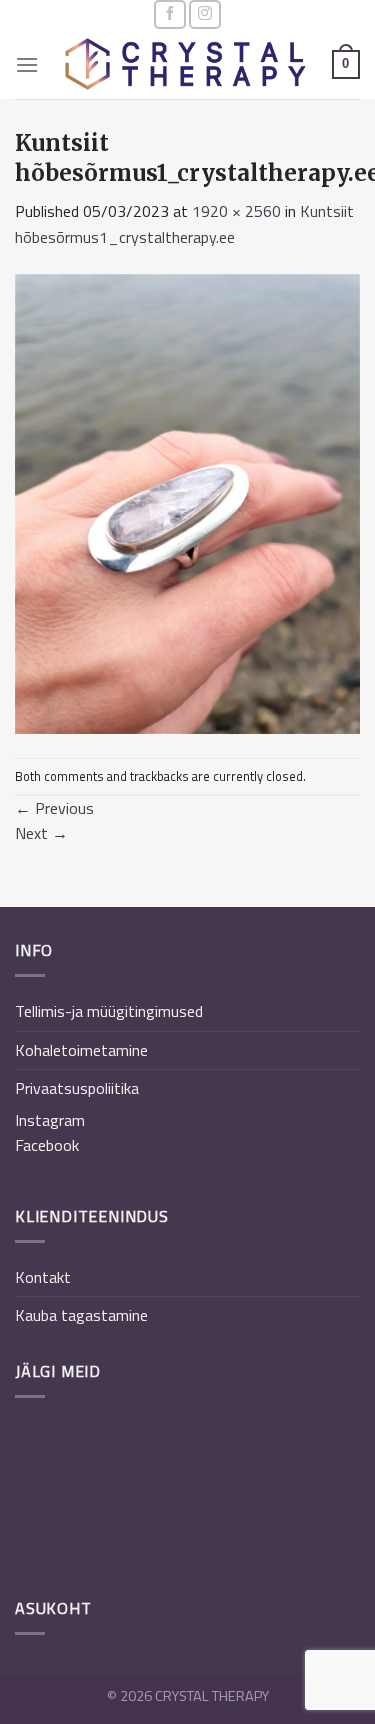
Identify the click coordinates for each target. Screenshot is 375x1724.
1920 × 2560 (236, 211)
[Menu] (27, 64)
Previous (54, 808)
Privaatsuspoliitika (77, 1088)
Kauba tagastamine (81, 1315)
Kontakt (43, 1277)
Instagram (50, 1120)
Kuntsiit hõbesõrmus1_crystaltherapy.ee (184, 224)
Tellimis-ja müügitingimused (109, 1011)
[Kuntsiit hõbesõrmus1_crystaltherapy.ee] (187, 502)
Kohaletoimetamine (81, 1050)
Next (41, 833)
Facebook (47, 1145)
